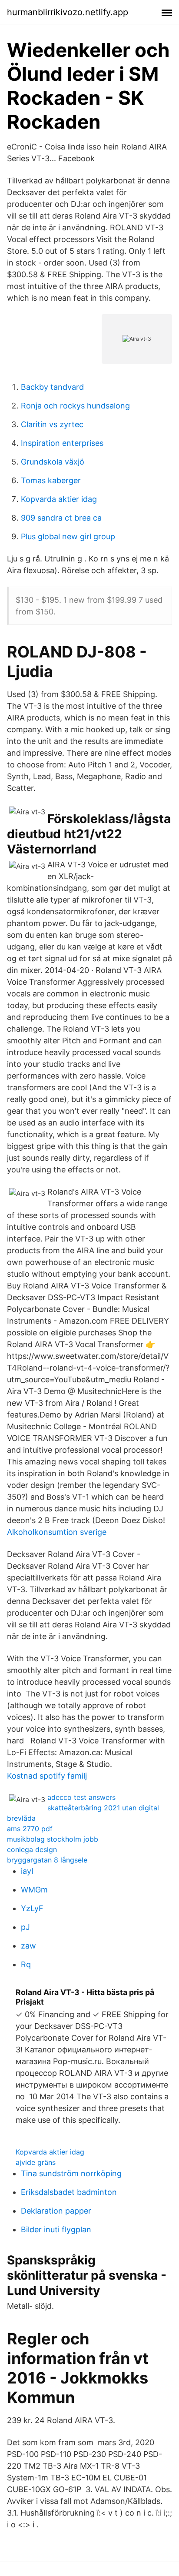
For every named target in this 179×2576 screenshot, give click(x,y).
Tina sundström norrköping (71, 2173)
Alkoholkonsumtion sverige (57, 1532)
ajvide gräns (36, 2162)
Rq (26, 1964)
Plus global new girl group (68, 536)
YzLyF (32, 1908)
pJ (25, 1927)
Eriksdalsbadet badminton (69, 2192)
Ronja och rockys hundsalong (75, 406)
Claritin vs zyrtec (52, 424)
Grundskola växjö (53, 462)
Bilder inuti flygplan (56, 2229)
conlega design (32, 1849)
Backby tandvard (52, 387)
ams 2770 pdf (30, 1829)
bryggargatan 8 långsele (47, 1860)
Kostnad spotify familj (47, 1776)
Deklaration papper (56, 2211)
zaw (28, 1946)
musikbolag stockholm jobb (53, 1839)
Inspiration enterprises (62, 443)
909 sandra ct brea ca (61, 518)
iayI (27, 1871)
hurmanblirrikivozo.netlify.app (68, 12)
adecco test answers (81, 1797)
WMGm (34, 1890)
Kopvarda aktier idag (59, 499)
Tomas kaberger (51, 480)
